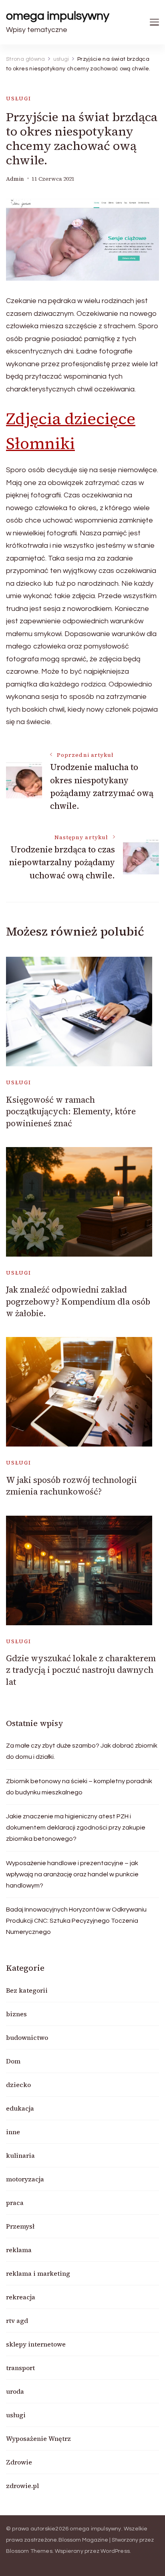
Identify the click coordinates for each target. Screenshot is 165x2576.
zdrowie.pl (22, 2486)
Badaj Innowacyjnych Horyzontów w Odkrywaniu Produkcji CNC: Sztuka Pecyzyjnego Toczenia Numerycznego (76, 1921)
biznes (16, 2014)
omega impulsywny (58, 16)
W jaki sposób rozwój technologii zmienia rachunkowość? (71, 1486)
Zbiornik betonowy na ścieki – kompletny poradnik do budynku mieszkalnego (79, 1787)
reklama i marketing (38, 2273)
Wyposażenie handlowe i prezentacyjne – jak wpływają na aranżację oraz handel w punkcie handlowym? (72, 1874)
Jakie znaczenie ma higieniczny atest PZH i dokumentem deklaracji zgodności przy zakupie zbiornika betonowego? (76, 1828)
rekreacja (21, 2297)
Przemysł (20, 2226)
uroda (15, 2391)
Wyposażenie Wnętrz (38, 2438)
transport (20, 2368)
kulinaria (20, 2155)
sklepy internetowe (36, 2344)
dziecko (18, 2085)
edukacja (20, 2108)
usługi (19, 99)
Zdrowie (19, 2462)
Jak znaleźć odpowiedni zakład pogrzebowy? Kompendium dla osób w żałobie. (78, 1301)
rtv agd (17, 2321)
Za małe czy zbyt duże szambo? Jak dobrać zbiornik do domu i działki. (82, 1751)
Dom (13, 2061)
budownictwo (27, 2037)
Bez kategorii (27, 1990)
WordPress (115, 2551)
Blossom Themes (29, 2551)
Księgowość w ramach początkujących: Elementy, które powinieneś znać (71, 1111)
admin (15, 179)
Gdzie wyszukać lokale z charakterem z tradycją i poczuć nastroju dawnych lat (81, 1670)
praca (15, 2203)
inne (13, 2132)
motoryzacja (25, 2179)
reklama (19, 2250)
